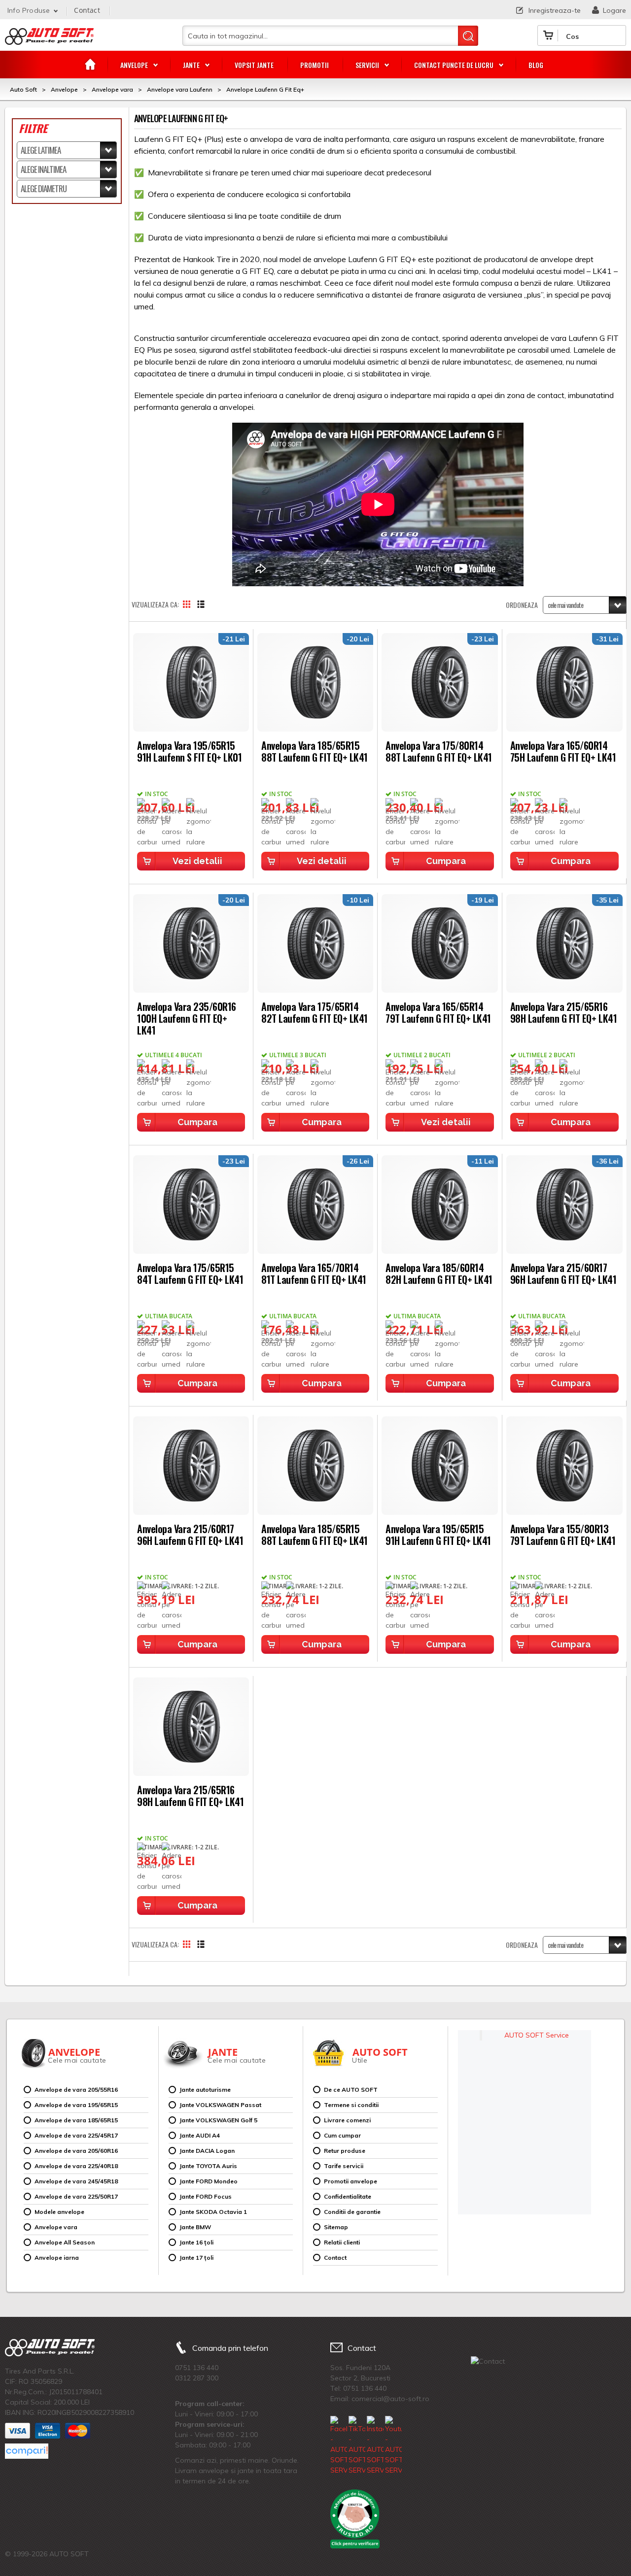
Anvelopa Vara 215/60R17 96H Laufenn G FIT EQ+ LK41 (563, 1273)
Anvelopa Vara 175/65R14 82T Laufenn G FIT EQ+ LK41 (315, 1012)
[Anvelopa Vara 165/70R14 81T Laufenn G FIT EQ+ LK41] (315, 1204)
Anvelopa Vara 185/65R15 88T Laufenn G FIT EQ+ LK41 (315, 751)
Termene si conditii (351, 2105)
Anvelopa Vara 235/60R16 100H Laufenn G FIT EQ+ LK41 (187, 1018)
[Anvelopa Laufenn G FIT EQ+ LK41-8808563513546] (564, 1466)
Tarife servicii (344, 2166)
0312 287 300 (197, 2378)
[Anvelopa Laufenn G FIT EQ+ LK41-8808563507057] (315, 1466)
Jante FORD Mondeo (209, 2181)
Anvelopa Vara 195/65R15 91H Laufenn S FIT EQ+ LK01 (190, 751)
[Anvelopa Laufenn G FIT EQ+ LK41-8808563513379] (191, 1466)
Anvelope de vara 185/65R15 (76, 2120)
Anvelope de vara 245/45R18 (76, 2181)
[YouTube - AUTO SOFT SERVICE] (393, 2446)
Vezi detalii (197, 861)
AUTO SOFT (49, 40)
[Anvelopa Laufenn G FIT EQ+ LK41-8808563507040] (439, 1466)
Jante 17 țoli (196, 2258)
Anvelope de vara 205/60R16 (76, 2151)
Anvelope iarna (57, 2258)
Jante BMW (195, 2227)
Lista (206, 604)
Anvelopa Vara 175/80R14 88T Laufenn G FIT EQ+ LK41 (439, 751)
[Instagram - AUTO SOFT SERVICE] (375, 2446)
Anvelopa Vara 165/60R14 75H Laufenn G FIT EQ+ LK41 (563, 751)
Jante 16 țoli (196, 2242)
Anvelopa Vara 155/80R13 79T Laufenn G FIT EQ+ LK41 (563, 1534)
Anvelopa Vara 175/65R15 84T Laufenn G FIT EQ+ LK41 (190, 1273)
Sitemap (336, 2227)
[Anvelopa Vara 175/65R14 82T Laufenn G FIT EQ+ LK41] (315, 943)
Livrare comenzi (347, 2120)
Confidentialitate (348, 2196)
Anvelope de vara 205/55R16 (76, 2090)
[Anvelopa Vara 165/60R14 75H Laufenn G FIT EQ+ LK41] (564, 682)
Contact (87, 10)
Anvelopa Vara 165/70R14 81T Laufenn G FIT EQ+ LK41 (314, 1273)
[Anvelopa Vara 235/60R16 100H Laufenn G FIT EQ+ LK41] (191, 943)
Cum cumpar (342, 2135)
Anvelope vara (56, 2227)
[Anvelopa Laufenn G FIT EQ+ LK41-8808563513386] (191, 1727)
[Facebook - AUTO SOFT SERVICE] (339, 2446)
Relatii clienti (342, 2242)
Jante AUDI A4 (200, 2135)
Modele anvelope (59, 2212)
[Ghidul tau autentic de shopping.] (27, 2451)
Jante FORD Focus (206, 2196)
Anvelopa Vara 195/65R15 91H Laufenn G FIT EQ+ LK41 (438, 1534)
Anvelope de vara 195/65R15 (76, 2105)
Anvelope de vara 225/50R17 (76, 2196)
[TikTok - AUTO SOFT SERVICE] (357, 2446)
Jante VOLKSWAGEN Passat (220, 2105)
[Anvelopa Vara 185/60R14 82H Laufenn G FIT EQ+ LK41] (439, 1204)
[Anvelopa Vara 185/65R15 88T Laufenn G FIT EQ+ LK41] (315, 682)
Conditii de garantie (352, 2212)
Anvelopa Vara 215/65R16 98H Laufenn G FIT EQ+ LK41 (564, 1012)
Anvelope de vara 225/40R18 (76, 2166)
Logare (614, 10)
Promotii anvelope (351, 2181)
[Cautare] (468, 36)
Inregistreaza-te (555, 10)
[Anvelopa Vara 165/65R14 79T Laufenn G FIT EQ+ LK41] (439, 943)
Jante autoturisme (205, 2090)
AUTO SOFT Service (537, 2035)
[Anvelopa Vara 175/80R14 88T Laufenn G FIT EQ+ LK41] (439, 682)
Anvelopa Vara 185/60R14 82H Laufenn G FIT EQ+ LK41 (439, 1273)
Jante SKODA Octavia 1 (213, 2212)
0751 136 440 (197, 2368)
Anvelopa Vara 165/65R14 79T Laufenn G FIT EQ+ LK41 (438, 1012)
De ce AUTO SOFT (351, 2090)
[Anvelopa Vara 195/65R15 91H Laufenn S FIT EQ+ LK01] (191, 682)
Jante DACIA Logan (207, 2151)
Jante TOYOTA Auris (208, 2166)
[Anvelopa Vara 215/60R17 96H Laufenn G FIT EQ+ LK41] (564, 1204)
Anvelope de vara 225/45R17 (76, 2135)
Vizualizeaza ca (155, 604)
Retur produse (345, 2151)
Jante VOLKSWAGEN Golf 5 (218, 2120)
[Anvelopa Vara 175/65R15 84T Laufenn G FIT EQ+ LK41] (191, 1204)
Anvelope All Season (65, 2242)
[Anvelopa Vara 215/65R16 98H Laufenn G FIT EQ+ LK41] (564, 943)
